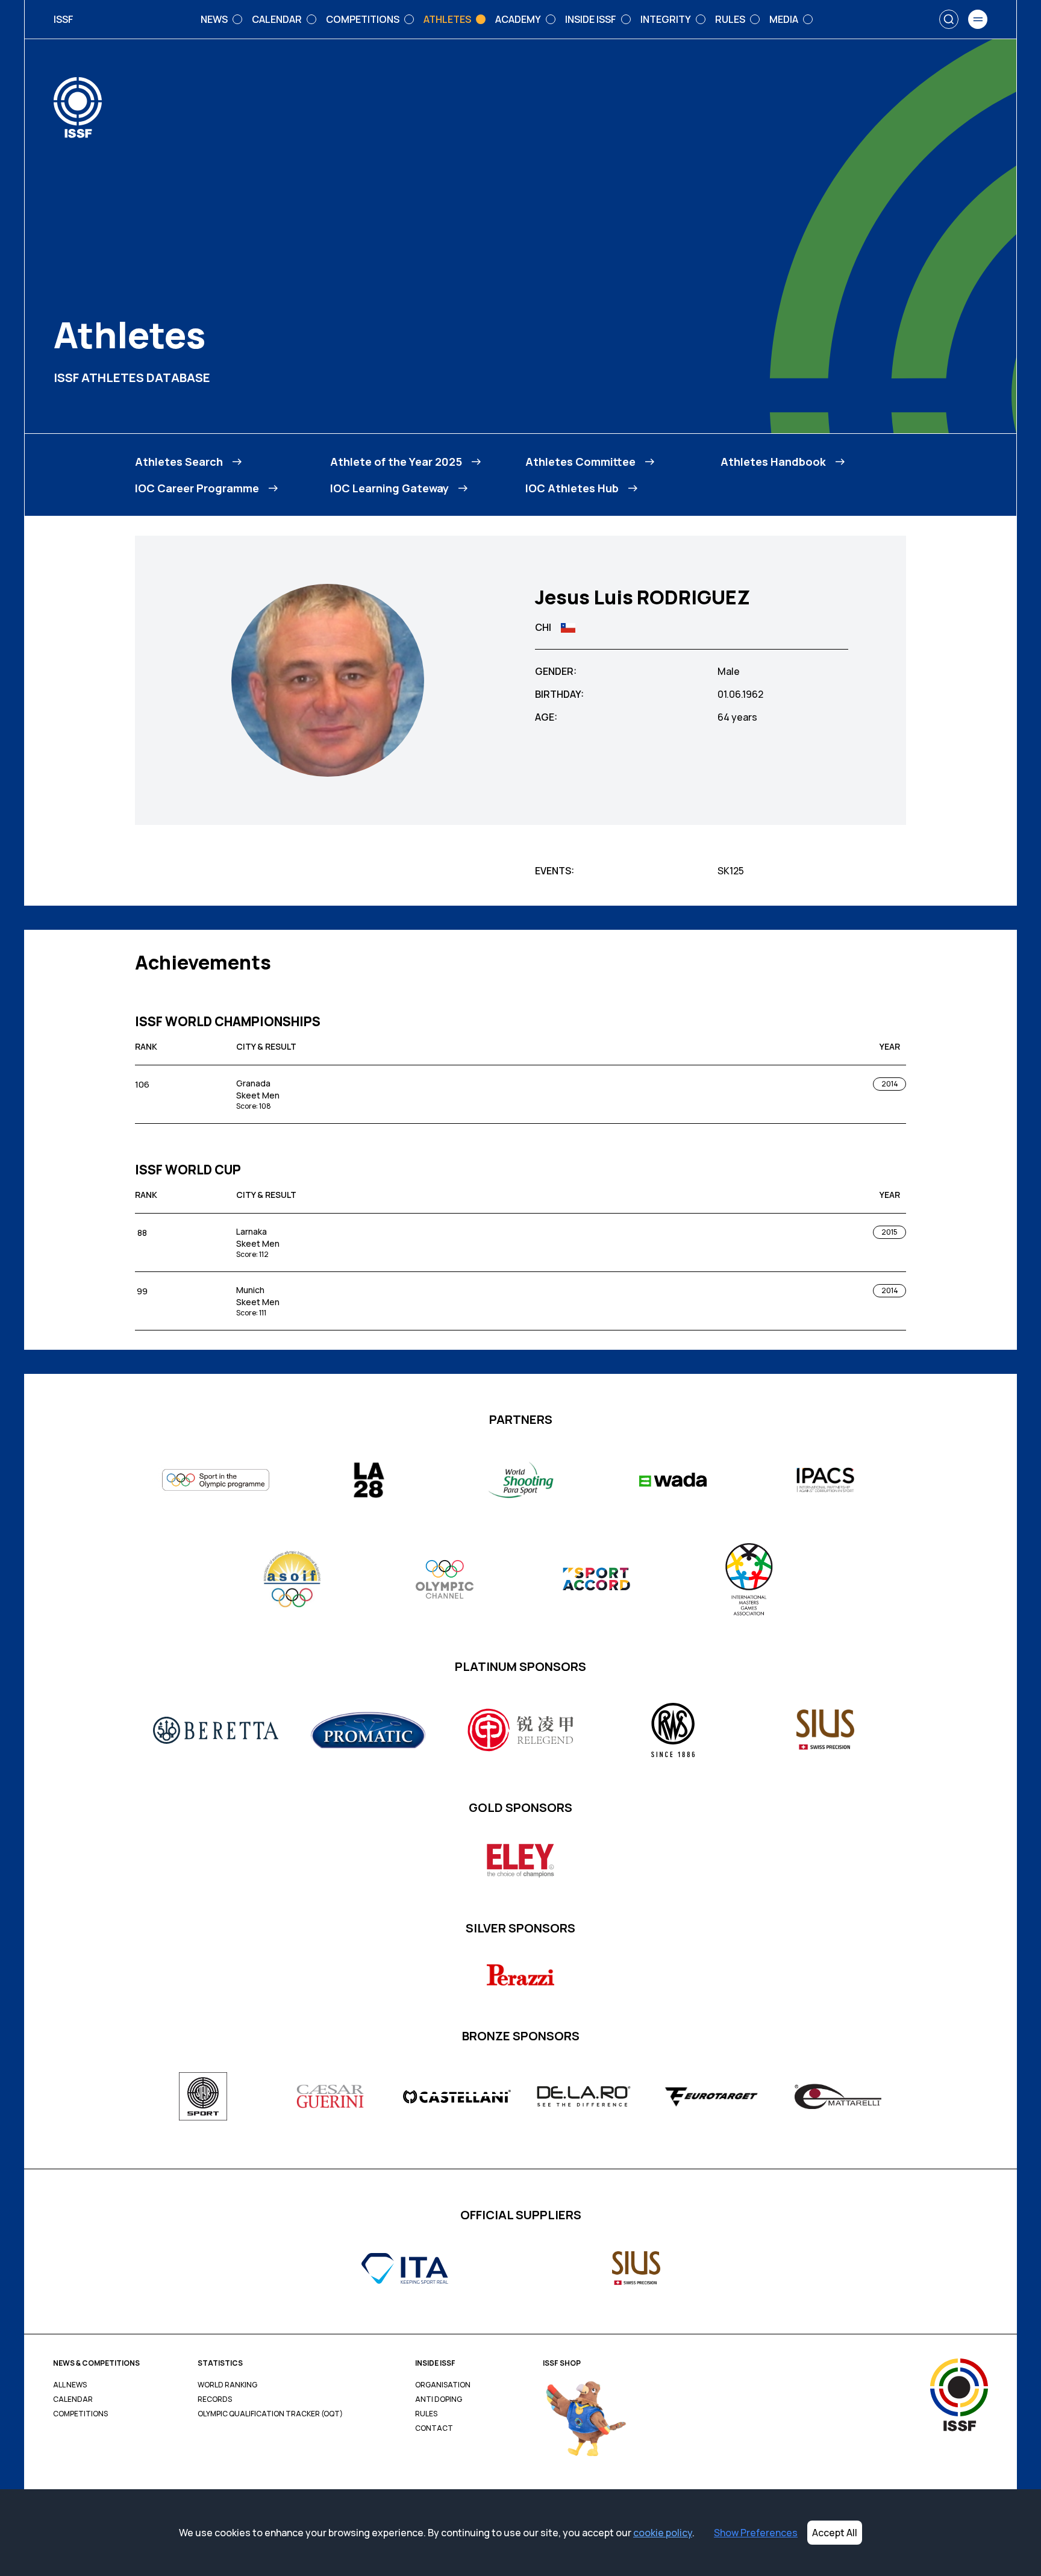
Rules (426, 2414)
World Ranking (227, 2385)
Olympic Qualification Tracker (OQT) (270, 2414)
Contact (434, 2428)
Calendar (73, 2399)
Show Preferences (756, 2533)
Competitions (80, 2414)
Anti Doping (439, 2399)
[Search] (949, 19)
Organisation (443, 2385)
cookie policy (663, 2533)
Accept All (835, 2533)
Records (215, 2399)
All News (70, 2385)
